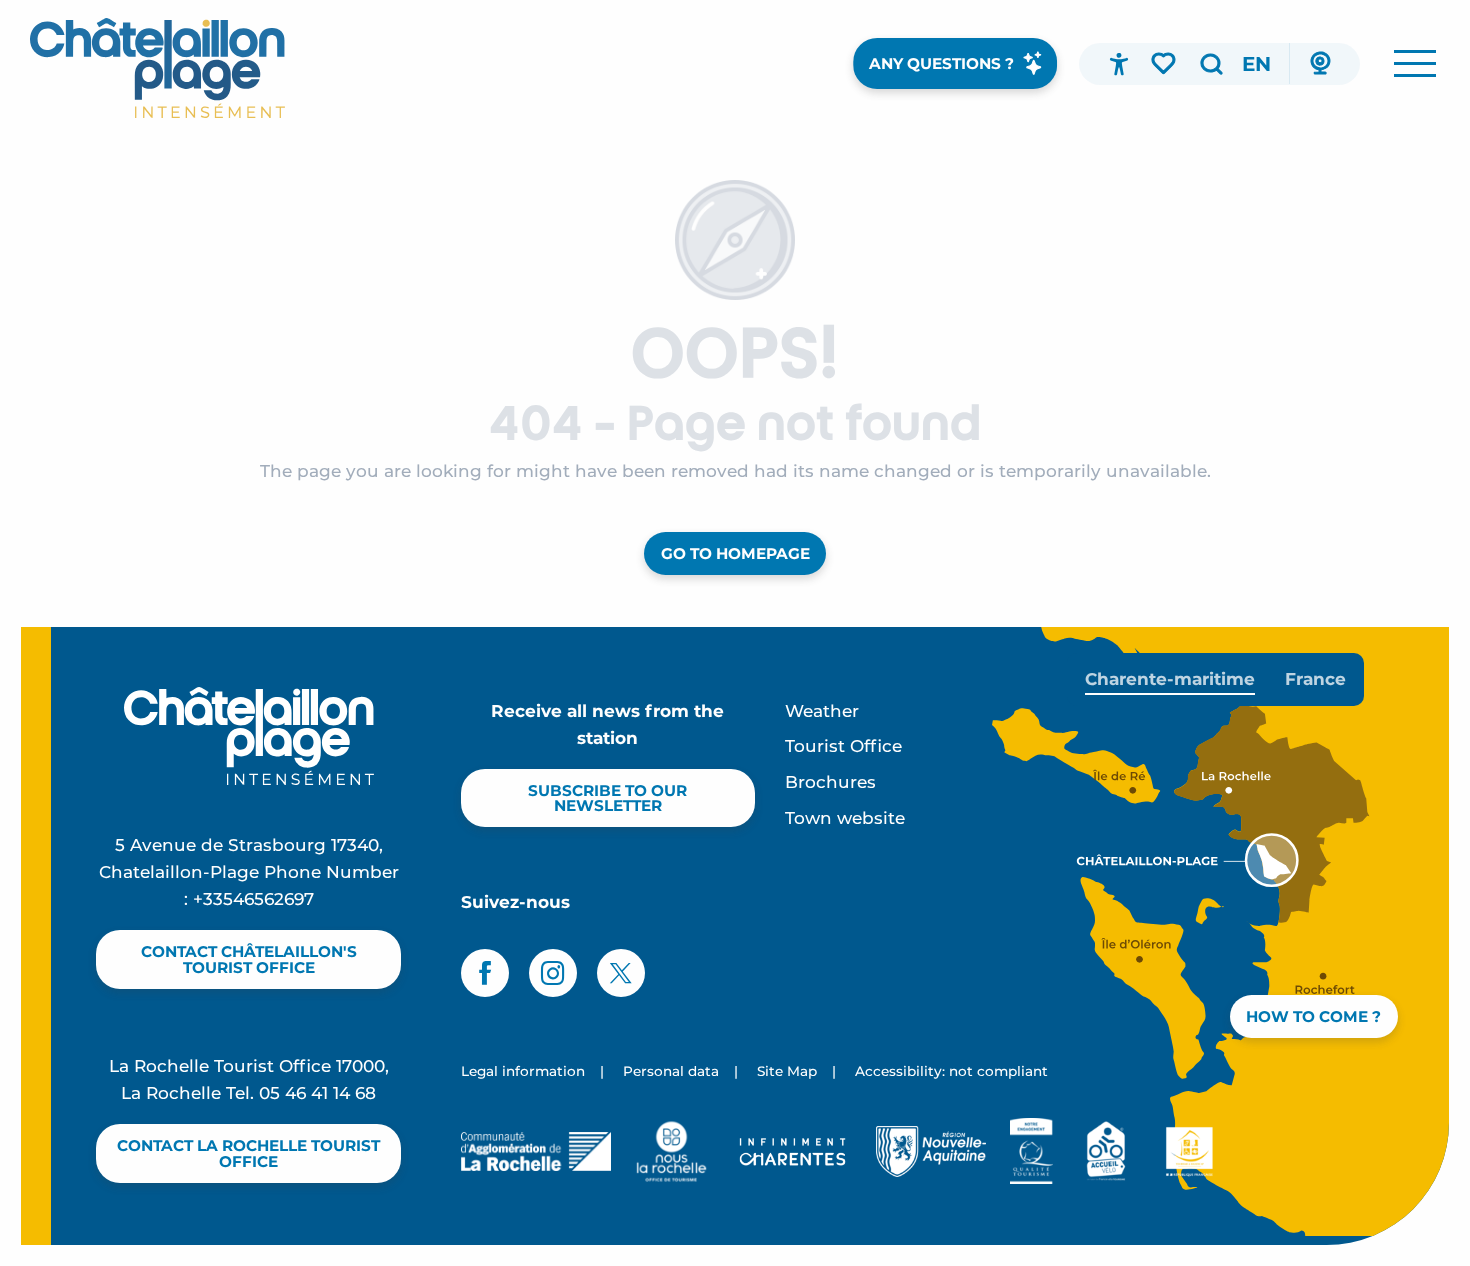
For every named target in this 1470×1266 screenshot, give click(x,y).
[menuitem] (157, 68)
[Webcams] (1320, 64)
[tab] (1170, 679)
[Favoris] (1165, 63)
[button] (1211, 64)
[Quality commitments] (1031, 1151)
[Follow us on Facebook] (485, 973)
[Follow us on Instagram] (553, 973)
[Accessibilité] (1119, 64)
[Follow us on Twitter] (621, 973)
